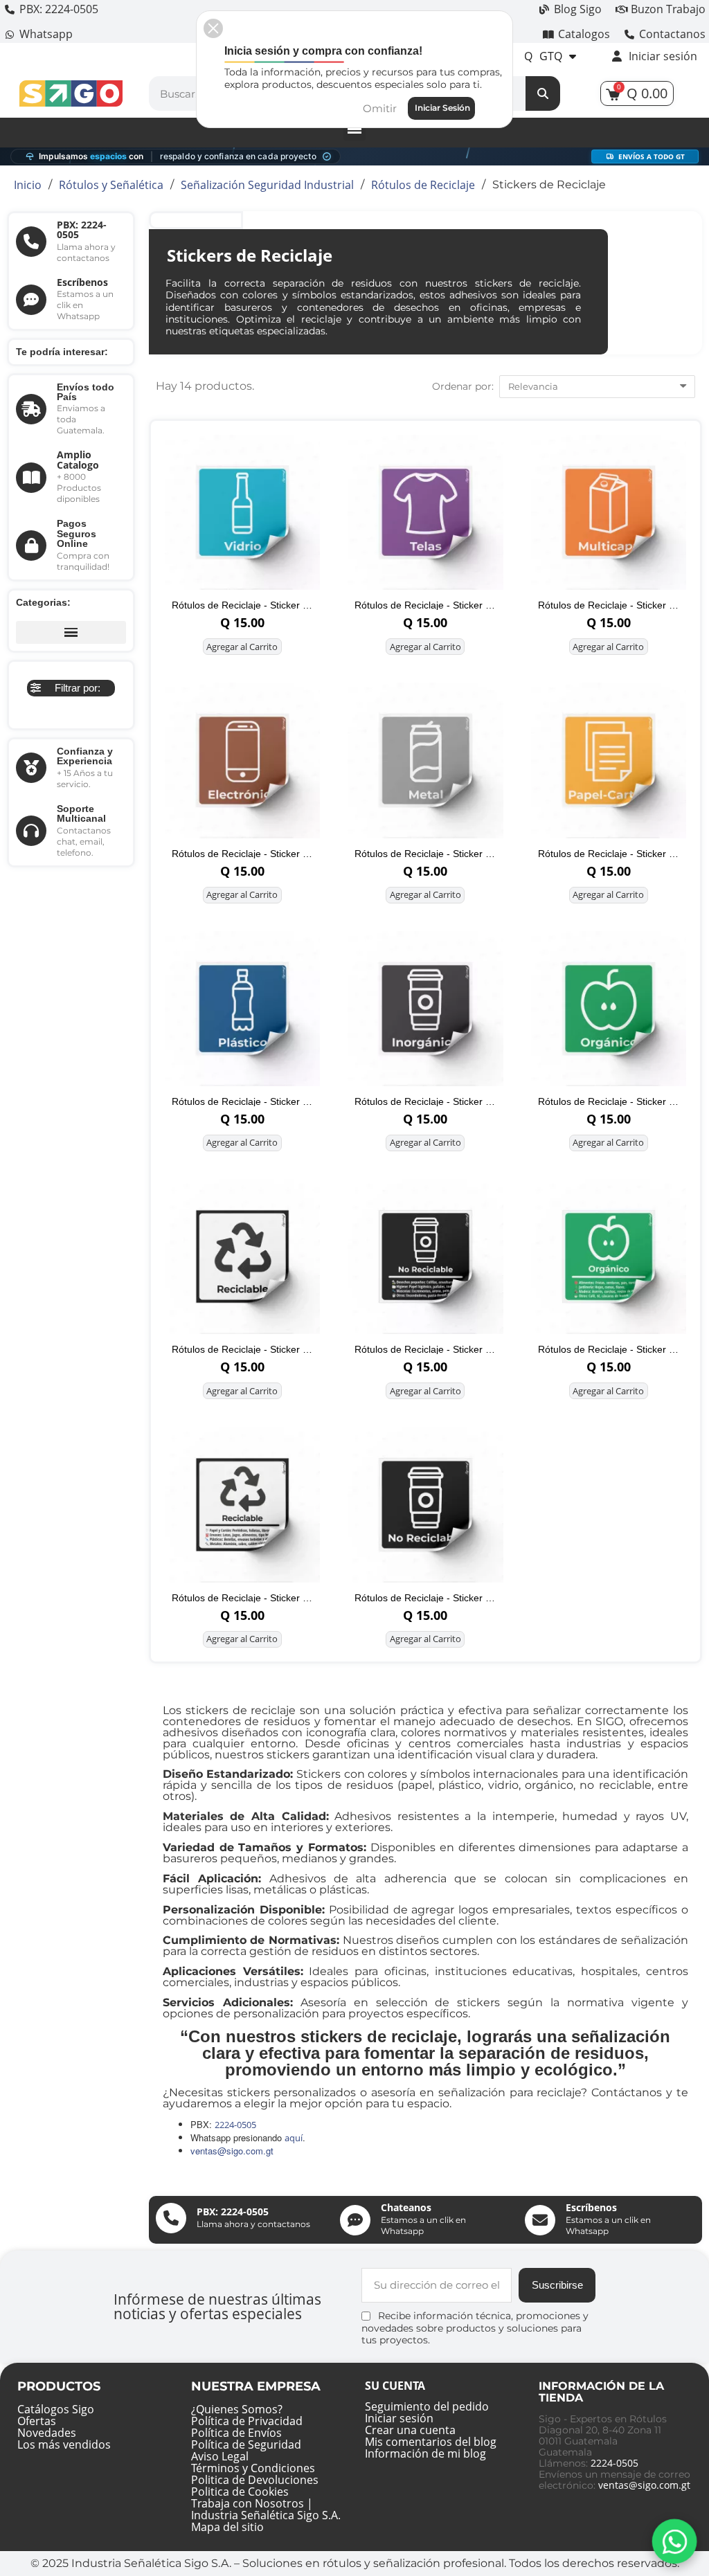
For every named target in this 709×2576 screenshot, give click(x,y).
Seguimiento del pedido (427, 2406)
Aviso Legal (220, 2456)
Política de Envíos (236, 2433)
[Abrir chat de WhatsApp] (674, 2541)
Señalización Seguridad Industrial (267, 185)
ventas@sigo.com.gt (644, 2485)
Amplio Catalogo (78, 459)
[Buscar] (543, 93)
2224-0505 (614, 2463)
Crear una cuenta (410, 2430)
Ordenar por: (463, 386)
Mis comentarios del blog (431, 2442)
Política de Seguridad (246, 2444)
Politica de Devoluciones (255, 2480)
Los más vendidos (64, 2444)
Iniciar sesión (399, 2418)
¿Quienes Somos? (237, 2409)
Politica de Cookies (240, 2492)
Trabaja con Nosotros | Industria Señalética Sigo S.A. (266, 2509)
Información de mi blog (425, 2453)
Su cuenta (395, 2386)
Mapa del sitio (227, 2527)
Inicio (28, 185)
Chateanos (406, 2207)
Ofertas (37, 2421)
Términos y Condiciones (253, 2468)
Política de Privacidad (247, 2421)
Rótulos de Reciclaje (423, 185)
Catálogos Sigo (56, 2409)
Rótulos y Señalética (111, 185)
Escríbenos (82, 282)
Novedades (47, 2433)
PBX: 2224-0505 (82, 229)
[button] (71, 688)
